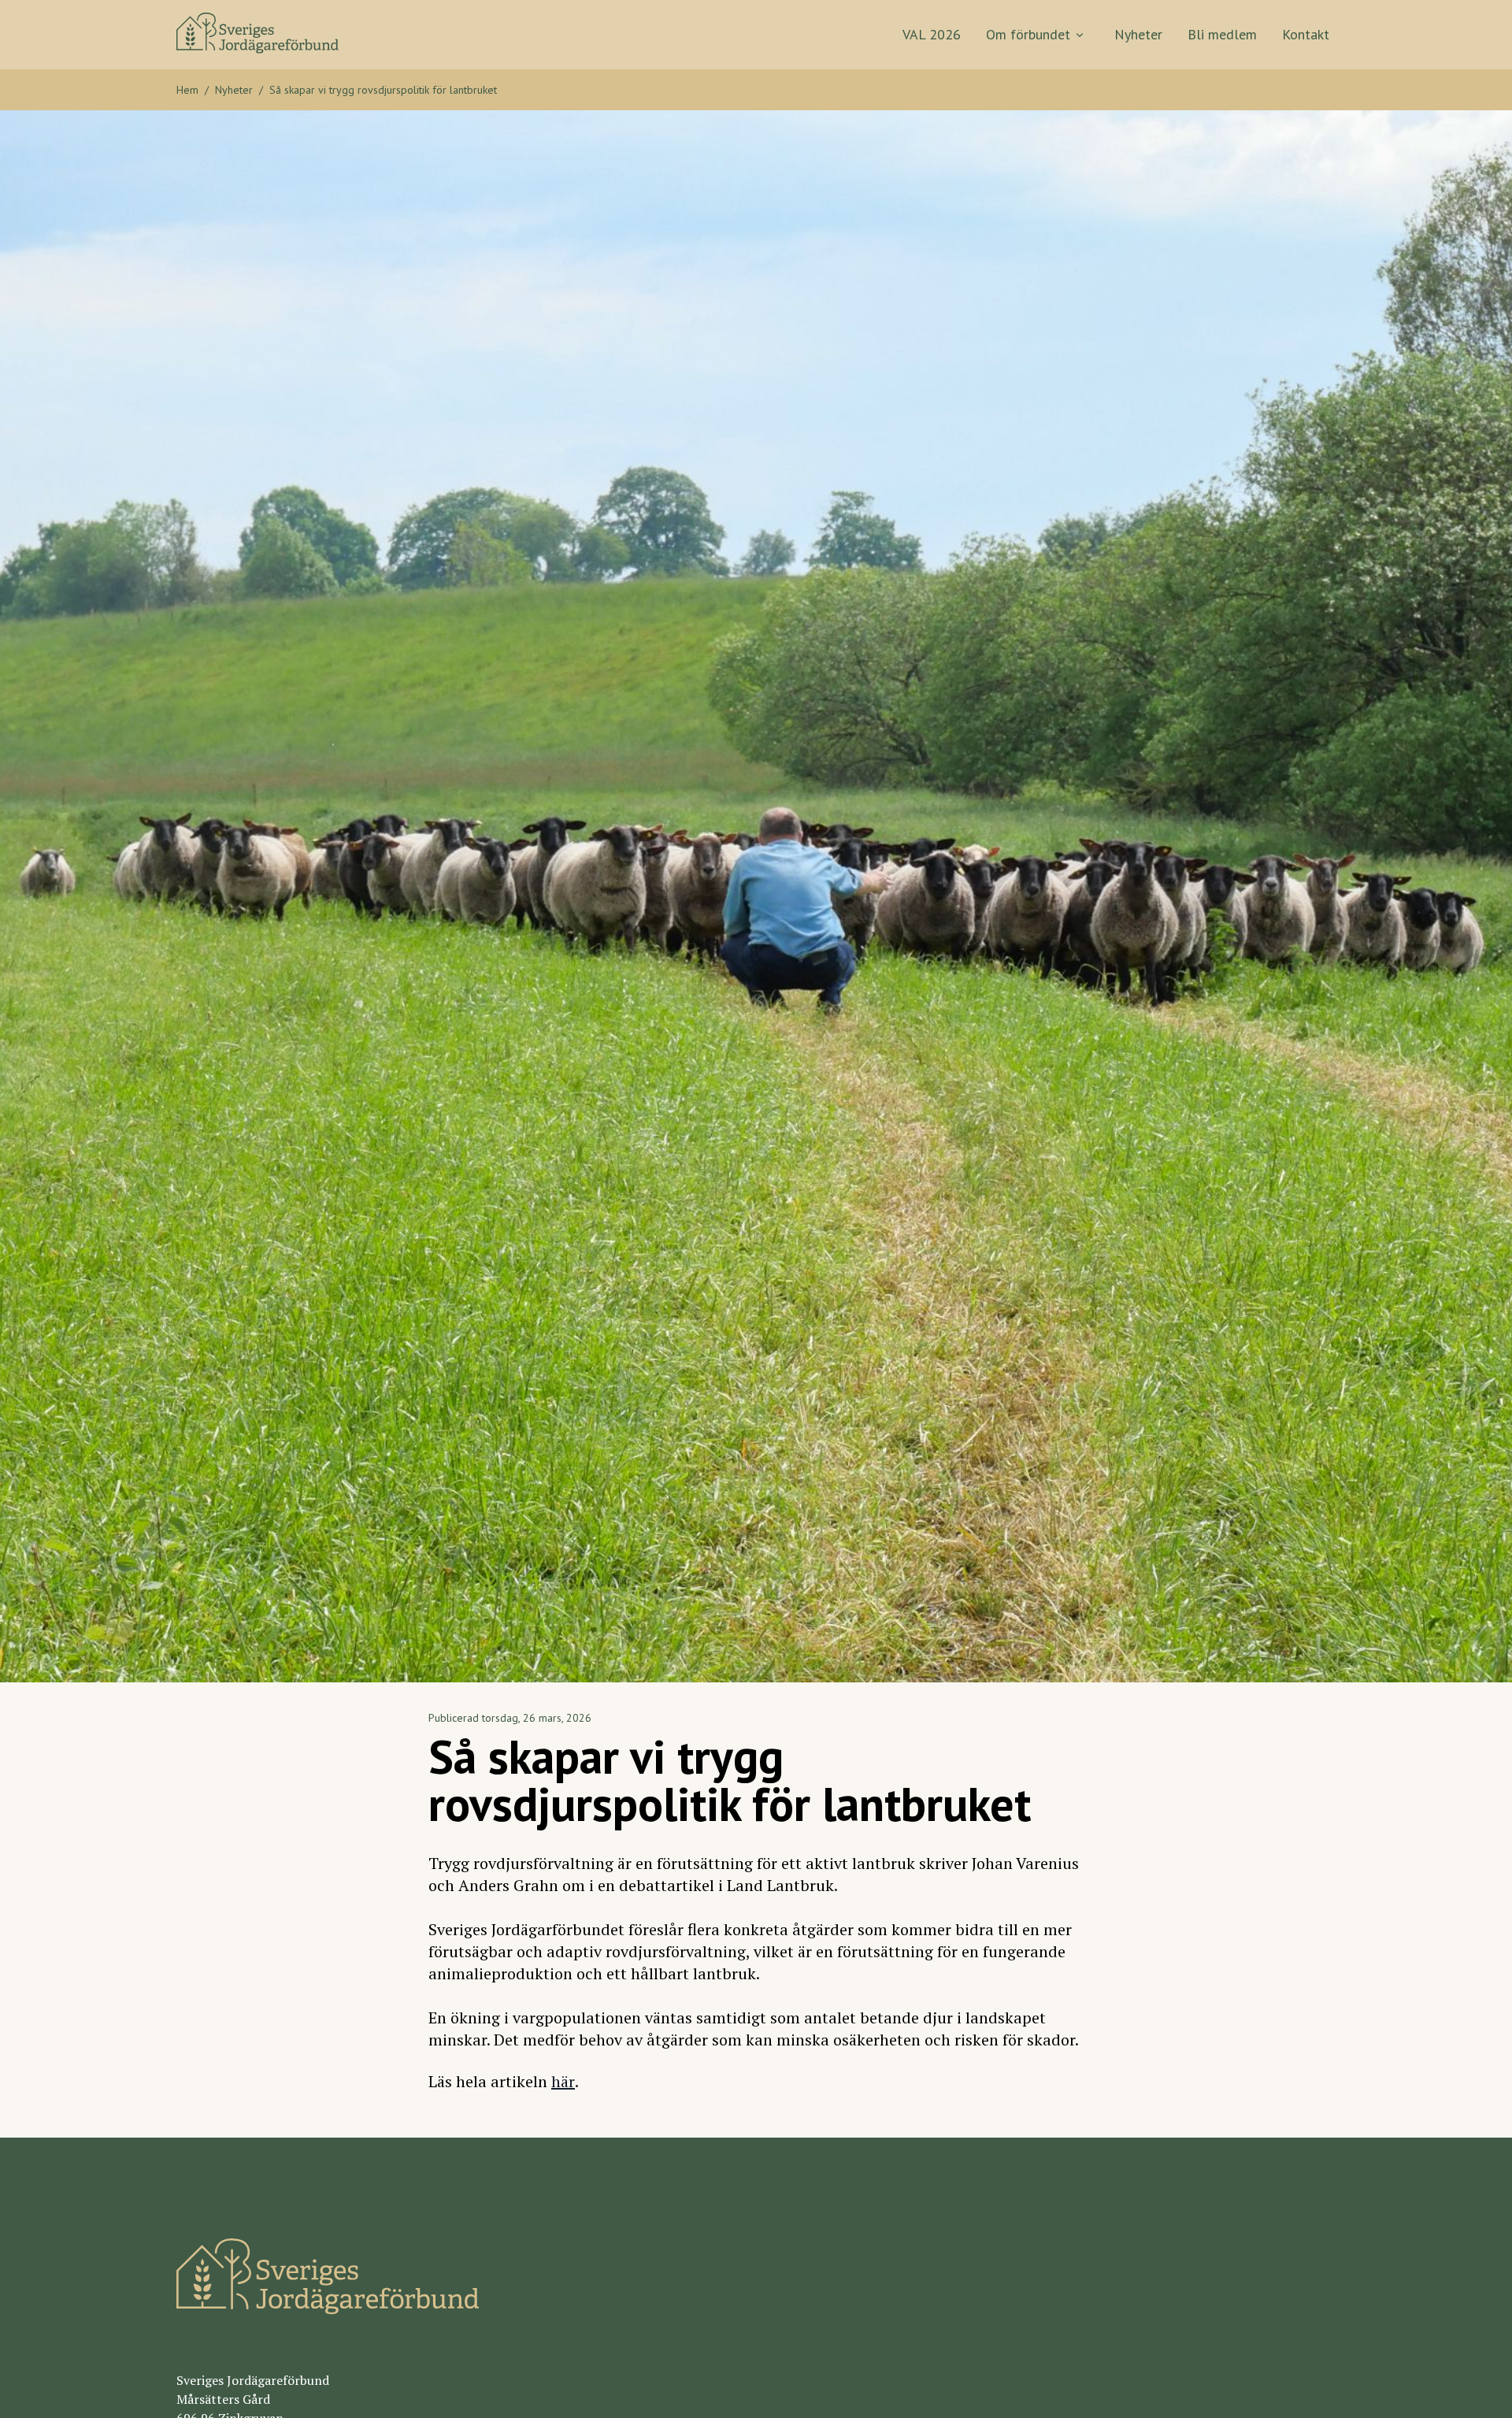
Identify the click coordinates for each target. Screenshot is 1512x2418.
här (563, 2081)
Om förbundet (1028, 34)
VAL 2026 (932, 34)
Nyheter (1138, 34)
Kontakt (1306, 34)
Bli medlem (1222, 34)
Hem (187, 90)
